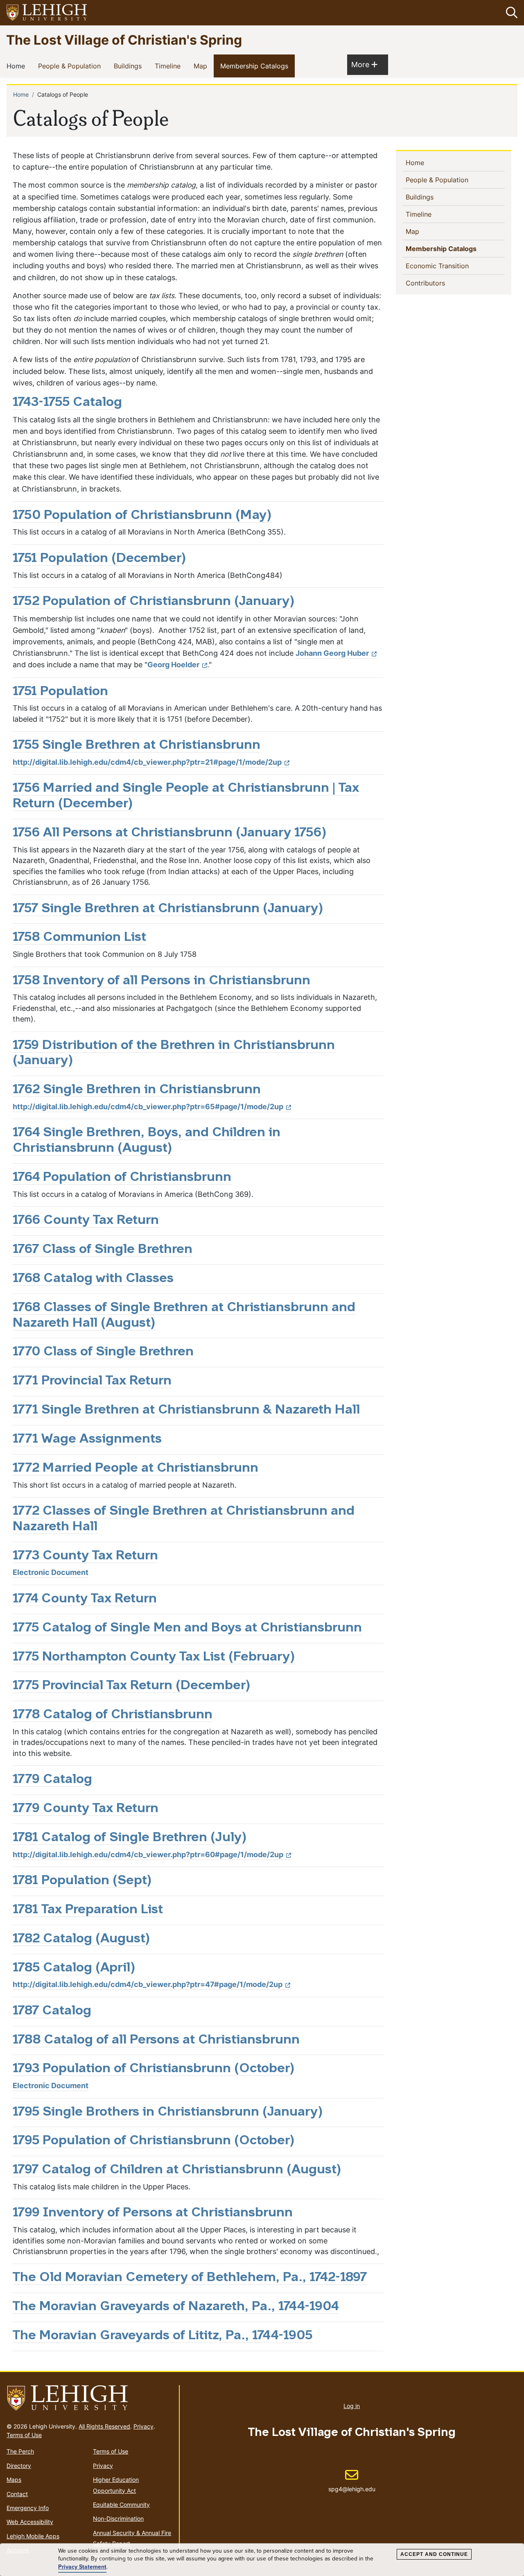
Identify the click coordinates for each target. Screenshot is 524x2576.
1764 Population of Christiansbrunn (122, 1178)
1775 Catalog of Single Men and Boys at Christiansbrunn (187, 1628)
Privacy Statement (82, 2567)
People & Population (71, 66)
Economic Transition (451, 266)
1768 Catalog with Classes (93, 1279)
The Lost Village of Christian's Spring (124, 40)
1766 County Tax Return (86, 1221)
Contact (17, 2494)
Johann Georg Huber (332, 653)
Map (202, 66)
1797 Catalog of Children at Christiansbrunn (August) (177, 2170)
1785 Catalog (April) (74, 1968)
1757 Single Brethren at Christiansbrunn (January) (168, 909)
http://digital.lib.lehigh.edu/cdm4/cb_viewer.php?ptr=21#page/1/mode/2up (147, 762)
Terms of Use (24, 2435)
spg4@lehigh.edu (352, 2481)
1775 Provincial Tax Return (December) (132, 1686)
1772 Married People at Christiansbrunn (136, 1468)
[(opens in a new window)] (47, 13)
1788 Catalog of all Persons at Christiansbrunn (156, 2040)
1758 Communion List (79, 938)
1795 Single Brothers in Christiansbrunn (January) (168, 2112)
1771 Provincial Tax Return (92, 1381)
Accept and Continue (434, 2554)
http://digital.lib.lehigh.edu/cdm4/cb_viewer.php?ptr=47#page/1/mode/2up (148, 1984)
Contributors (439, 283)
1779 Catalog (52, 1780)
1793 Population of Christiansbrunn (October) (154, 2069)
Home (17, 66)
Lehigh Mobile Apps (33, 2536)
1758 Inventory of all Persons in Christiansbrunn (161, 981)
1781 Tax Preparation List (88, 1910)
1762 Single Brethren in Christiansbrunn (137, 1090)
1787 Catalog (52, 2011)
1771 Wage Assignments (87, 1439)
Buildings (129, 66)
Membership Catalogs (256, 66)
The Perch (20, 2451)
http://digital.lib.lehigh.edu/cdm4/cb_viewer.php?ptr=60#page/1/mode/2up (148, 1854)
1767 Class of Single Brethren (103, 1250)
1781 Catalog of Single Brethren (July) (130, 1838)
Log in (352, 2406)
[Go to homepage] (89, 2398)
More (364, 64)
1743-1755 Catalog (67, 403)
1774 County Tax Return (85, 1599)
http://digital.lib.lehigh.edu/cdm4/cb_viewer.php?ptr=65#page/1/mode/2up (148, 1107)
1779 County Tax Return (86, 1809)
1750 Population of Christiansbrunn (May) (142, 516)
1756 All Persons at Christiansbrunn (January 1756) (170, 833)
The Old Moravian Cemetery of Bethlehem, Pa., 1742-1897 (190, 2278)
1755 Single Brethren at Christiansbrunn (137, 745)
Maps (14, 2480)
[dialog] (262, 2560)
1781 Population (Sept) (82, 1881)
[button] (510, 13)
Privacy (143, 2426)
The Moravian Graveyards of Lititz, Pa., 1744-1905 (163, 2336)
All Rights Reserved (104, 2426)
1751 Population (60, 692)
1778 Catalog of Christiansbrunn (113, 1715)
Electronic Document (51, 1572)
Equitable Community (121, 2505)
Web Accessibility (30, 2522)
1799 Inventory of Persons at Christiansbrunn (153, 2213)
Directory (19, 2466)
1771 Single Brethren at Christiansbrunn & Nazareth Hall (186, 1410)
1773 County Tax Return (85, 1556)
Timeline (169, 66)
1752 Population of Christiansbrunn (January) (154, 602)
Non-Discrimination (118, 2518)
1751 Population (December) (99, 559)
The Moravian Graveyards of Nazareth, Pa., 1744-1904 (176, 2307)
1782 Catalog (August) (81, 1939)
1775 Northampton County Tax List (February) (154, 1657)
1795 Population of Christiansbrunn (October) (154, 2141)
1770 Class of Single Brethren (103, 1352)
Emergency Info (28, 2508)
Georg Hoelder (173, 665)
